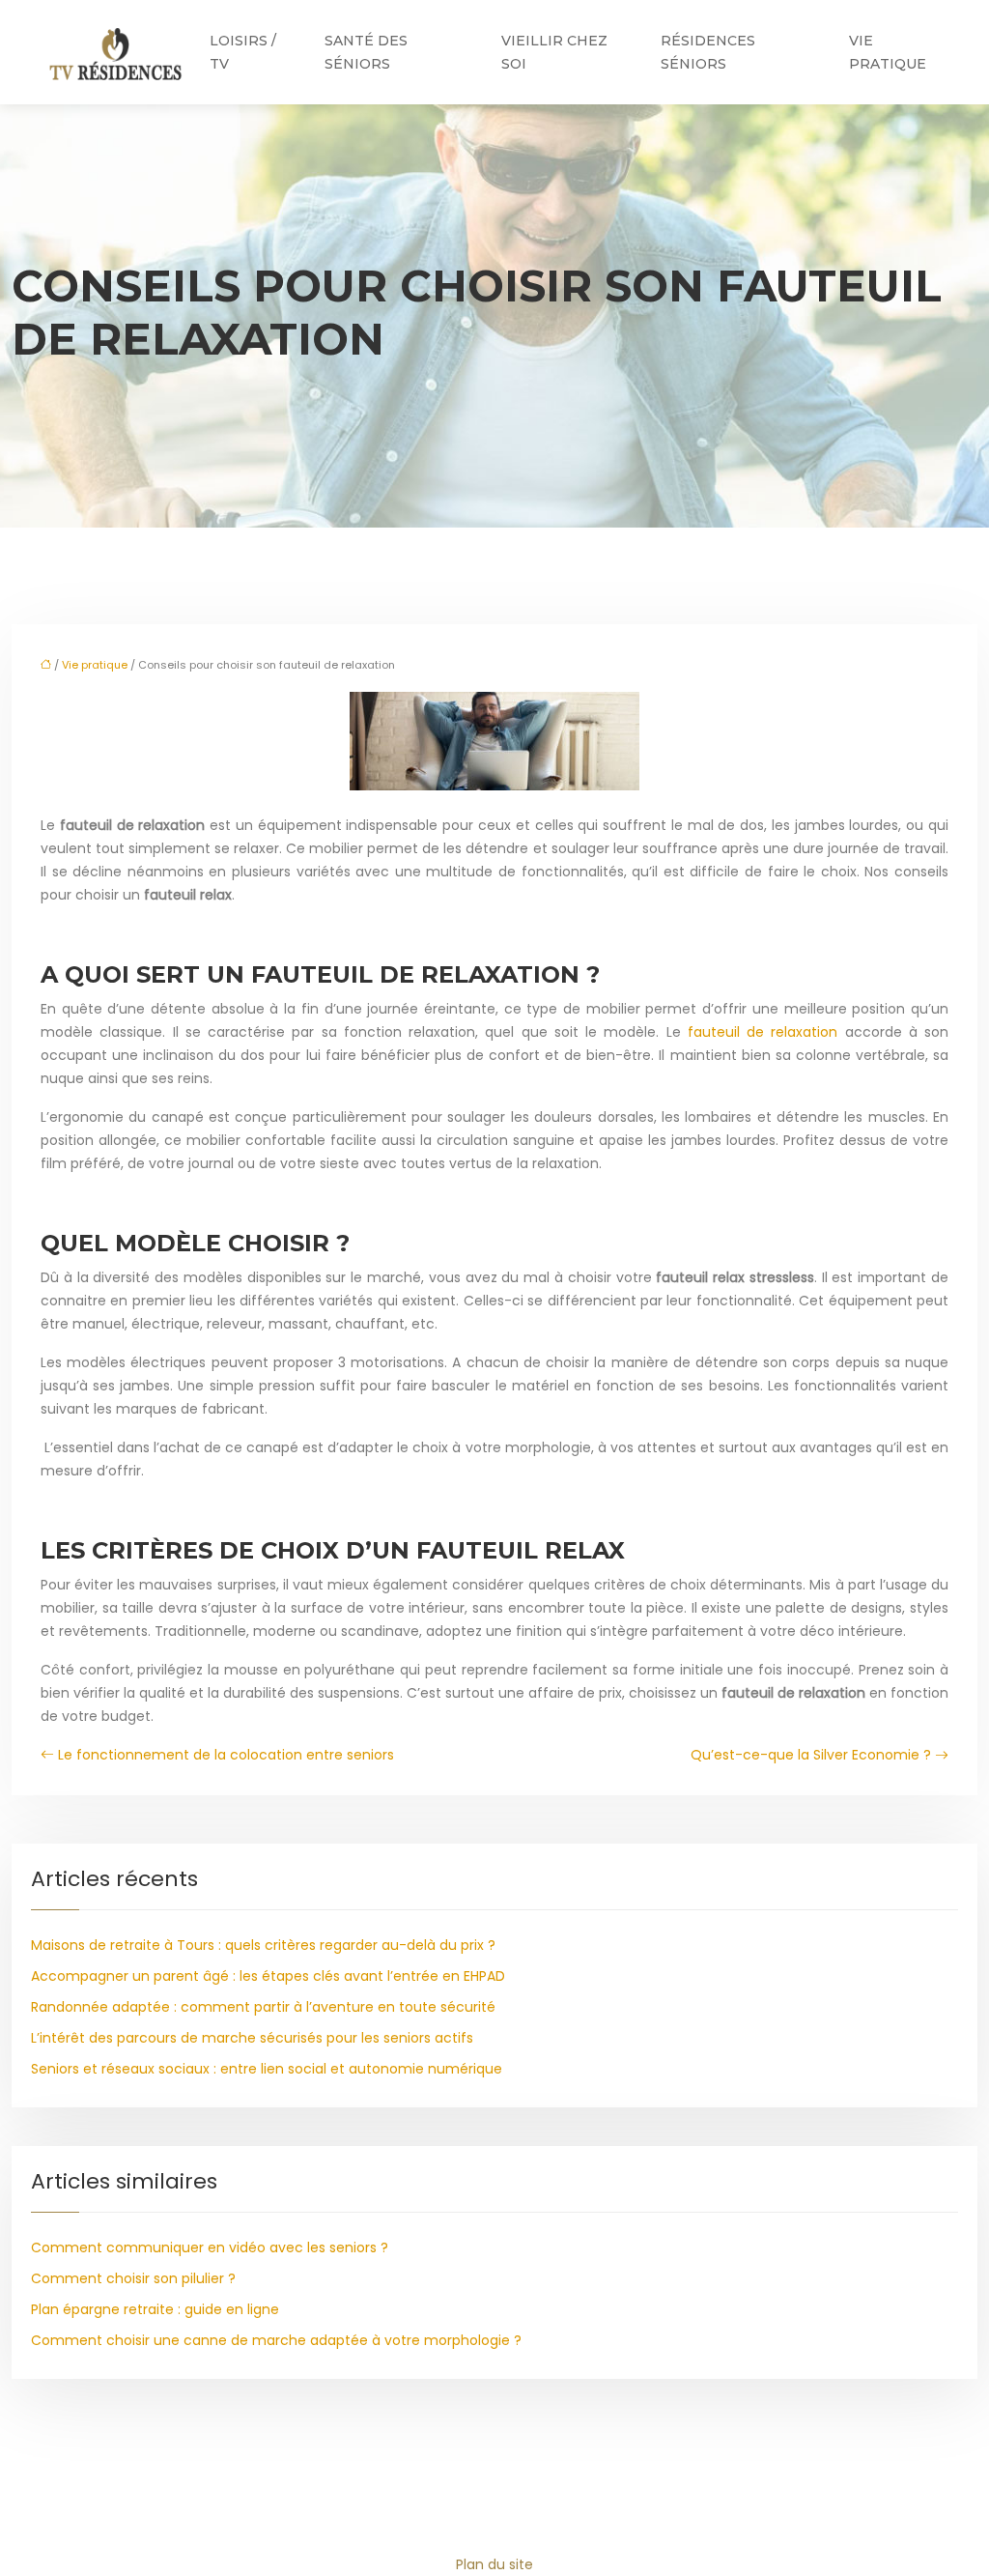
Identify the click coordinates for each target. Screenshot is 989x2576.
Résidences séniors (708, 52)
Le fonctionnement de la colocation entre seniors (226, 1755)
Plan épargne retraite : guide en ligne (155, 2309)
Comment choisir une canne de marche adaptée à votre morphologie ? (276, 2340)
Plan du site (494, 2564)
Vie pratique (888, 52)
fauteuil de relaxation (763, 1032)
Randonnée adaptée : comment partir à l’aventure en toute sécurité (263, 2007)
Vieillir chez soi (554, 52)
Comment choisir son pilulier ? (133, 2278)
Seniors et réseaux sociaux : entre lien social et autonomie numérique (267, 2069)
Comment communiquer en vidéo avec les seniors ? (210, 2247)
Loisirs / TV (243, 52)
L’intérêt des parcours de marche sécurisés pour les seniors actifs (252, 2038)
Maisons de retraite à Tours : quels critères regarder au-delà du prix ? (263, 1945)
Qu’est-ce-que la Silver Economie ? (811, 1755)
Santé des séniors (366, 52)
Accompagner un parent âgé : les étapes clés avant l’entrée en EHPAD (268, 1976)
